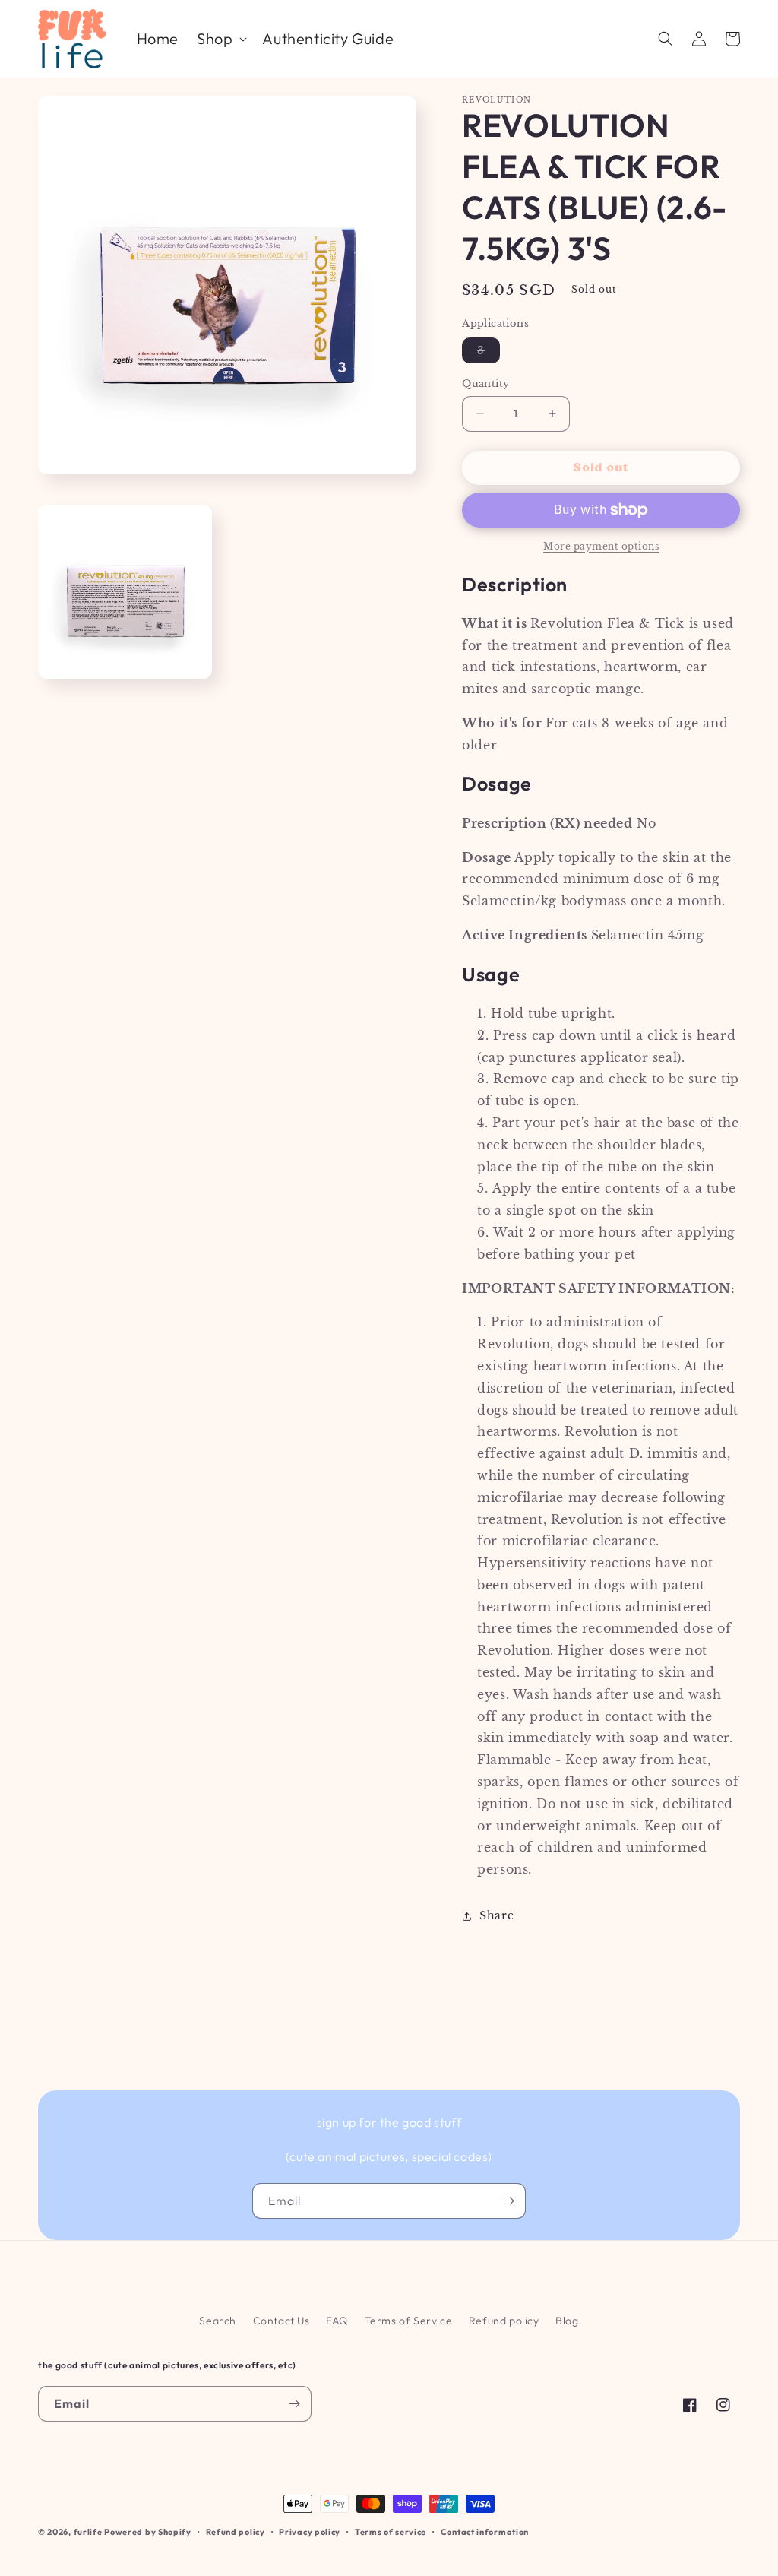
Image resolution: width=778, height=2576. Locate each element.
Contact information (485, 2532)
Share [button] (497, 1915)
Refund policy (504, 2321)
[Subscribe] (508, 2201)
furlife (88, 2532)
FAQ (337, 2321)
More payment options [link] (601, 546)
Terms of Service (409, 2321)
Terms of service (391, 2532)
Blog (567, 2321)
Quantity (485, 383)
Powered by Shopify (148, 2532)
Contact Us (281, 2321)
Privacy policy (310, 2532)
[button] (220, 39)
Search (218, 2321)
